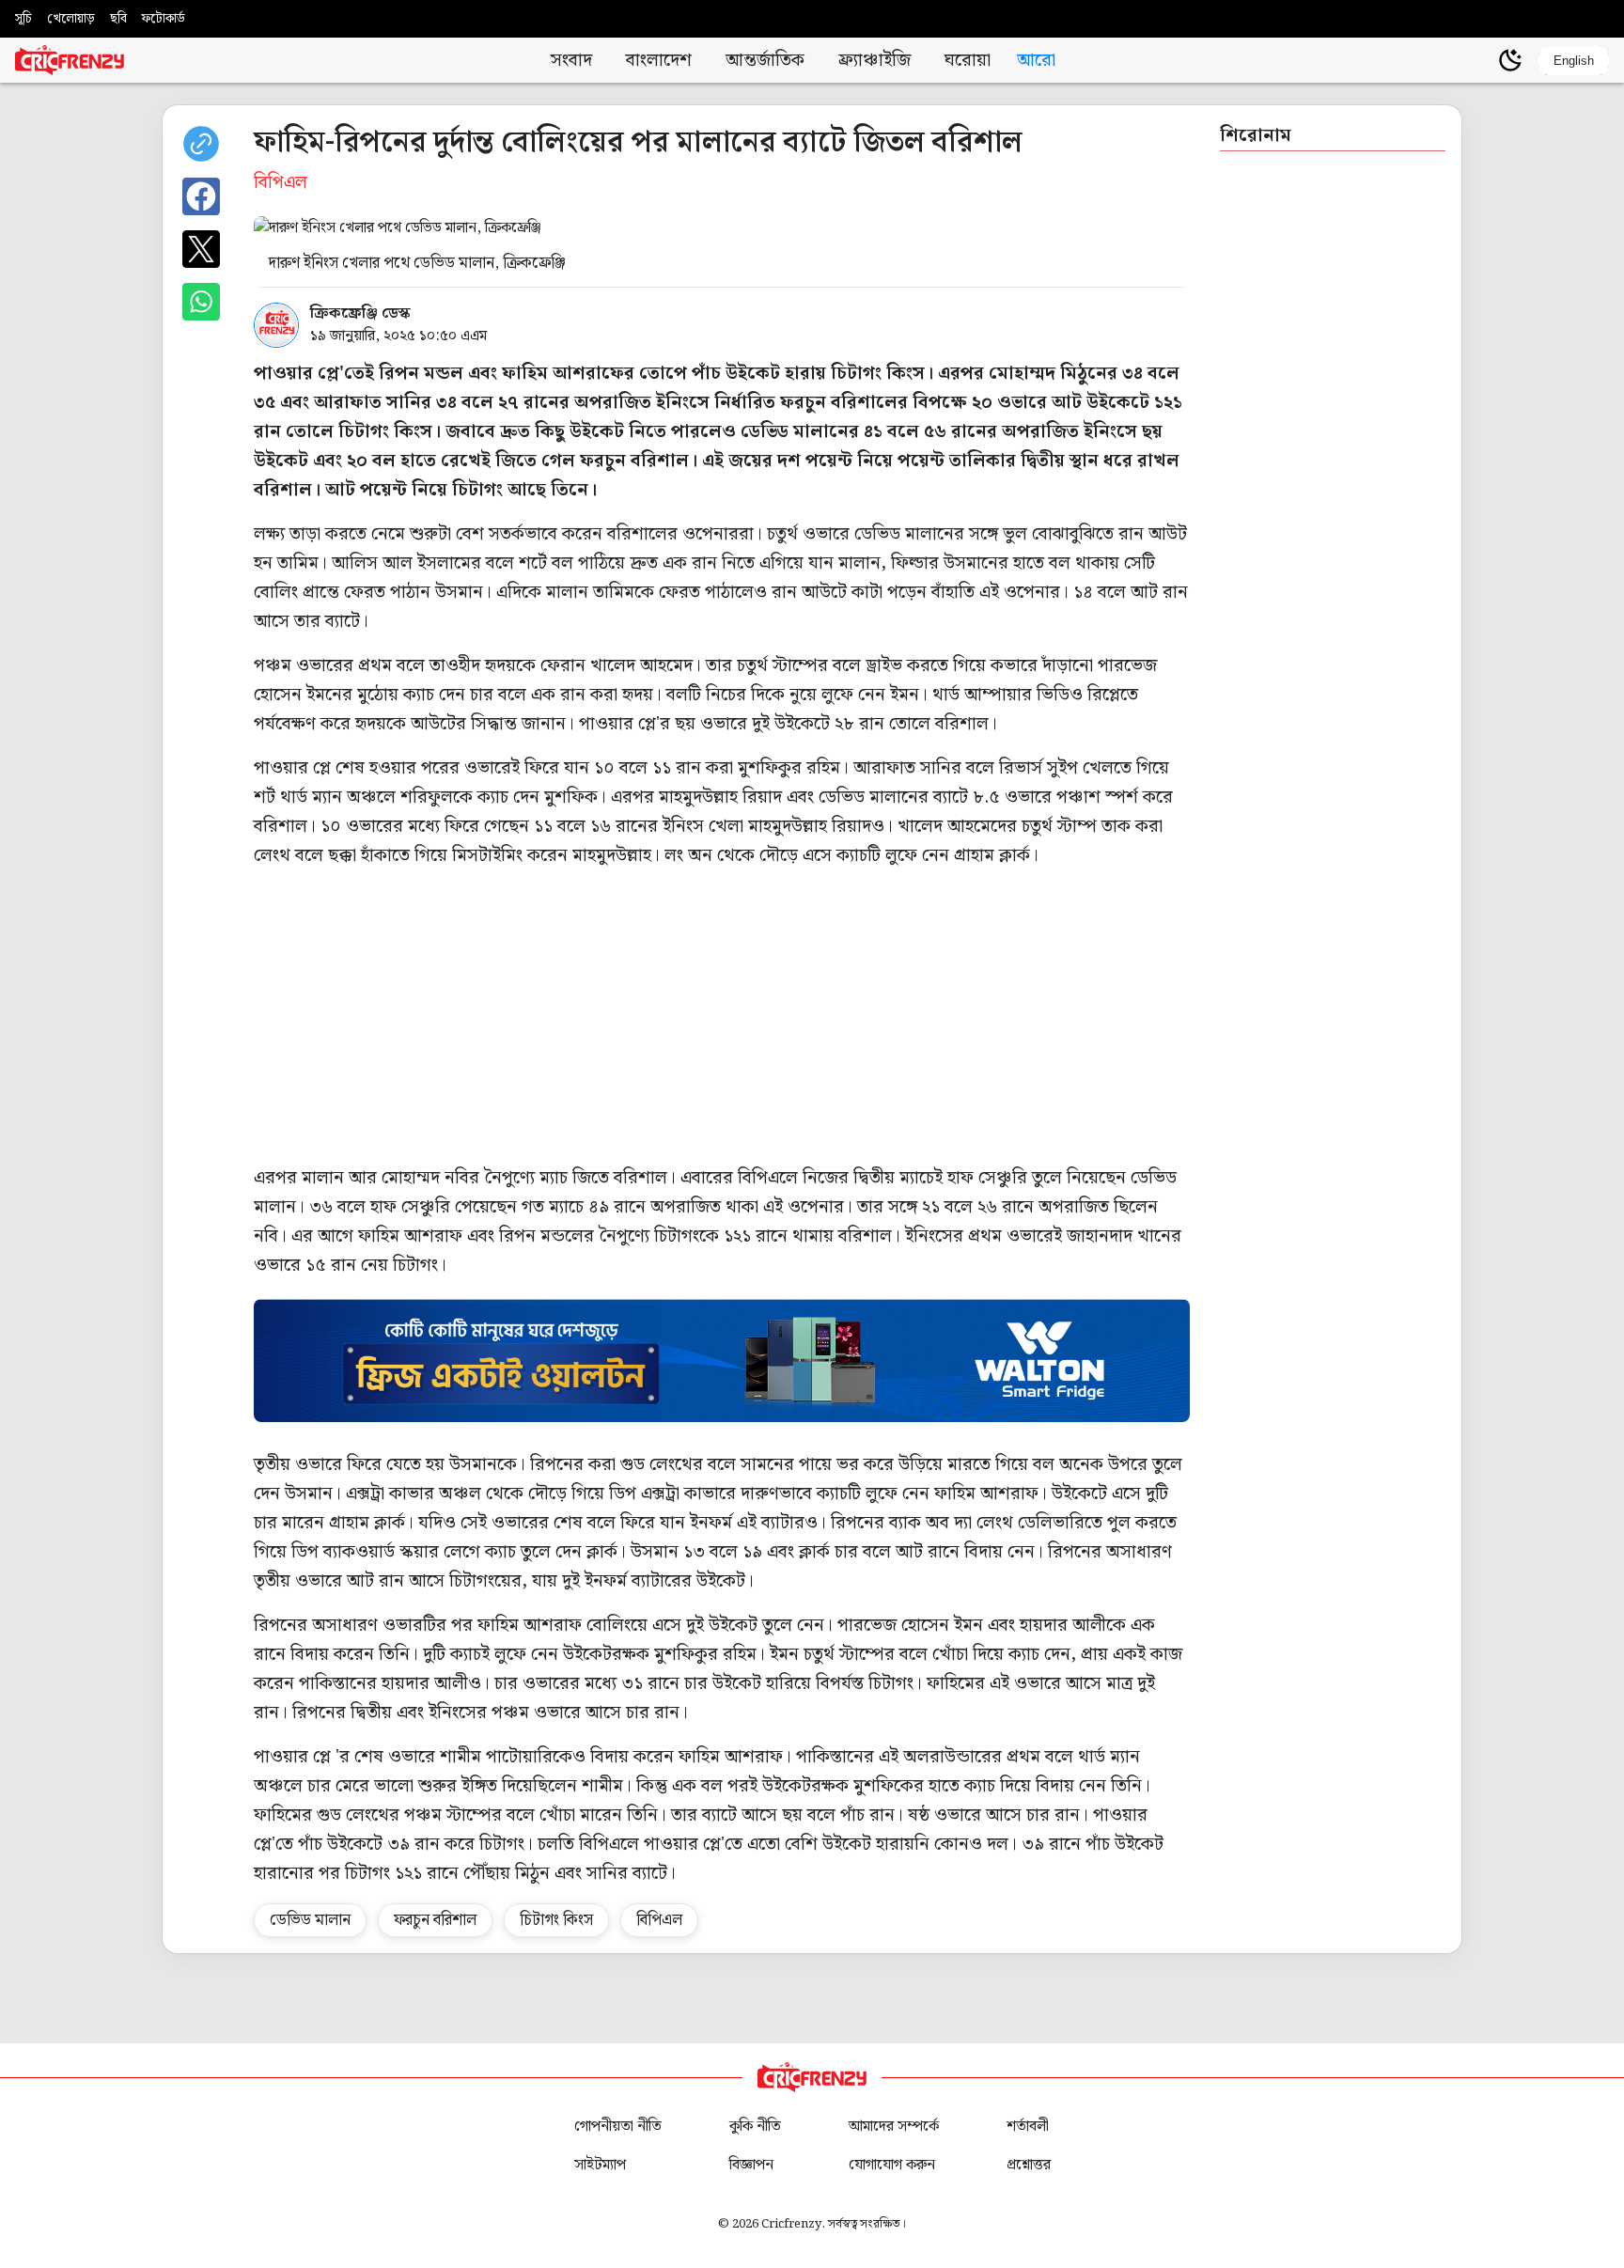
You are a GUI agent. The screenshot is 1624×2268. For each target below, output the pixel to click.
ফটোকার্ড (164, 19)
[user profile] (1478, 60)
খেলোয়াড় (71, 19)
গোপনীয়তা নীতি (618, 2127)
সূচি (23, 19)
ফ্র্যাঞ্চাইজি (874, 61)
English (1574, 61)
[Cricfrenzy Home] (70, 60)
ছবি (118, 19)
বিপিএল (659, 1920)
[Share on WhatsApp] (201, 302)
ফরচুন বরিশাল (435, 1920)
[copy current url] (201, 144)
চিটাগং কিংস (556, 1920)
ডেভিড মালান (310, 1920)
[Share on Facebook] (201, 196)
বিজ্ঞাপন (751, 2165)
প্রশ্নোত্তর (1029, 2165)
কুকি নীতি (755, 2127)
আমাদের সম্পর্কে (894, 2127)
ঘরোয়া (968, 61)
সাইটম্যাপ (600, 2165)
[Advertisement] (818, 1017)
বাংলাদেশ (659, 61)
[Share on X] (201, 249)
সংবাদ (571, 61)
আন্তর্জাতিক (765, 61)
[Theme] (1510, 60)
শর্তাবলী (1028, 2127)
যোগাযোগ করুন (892, 2165)
